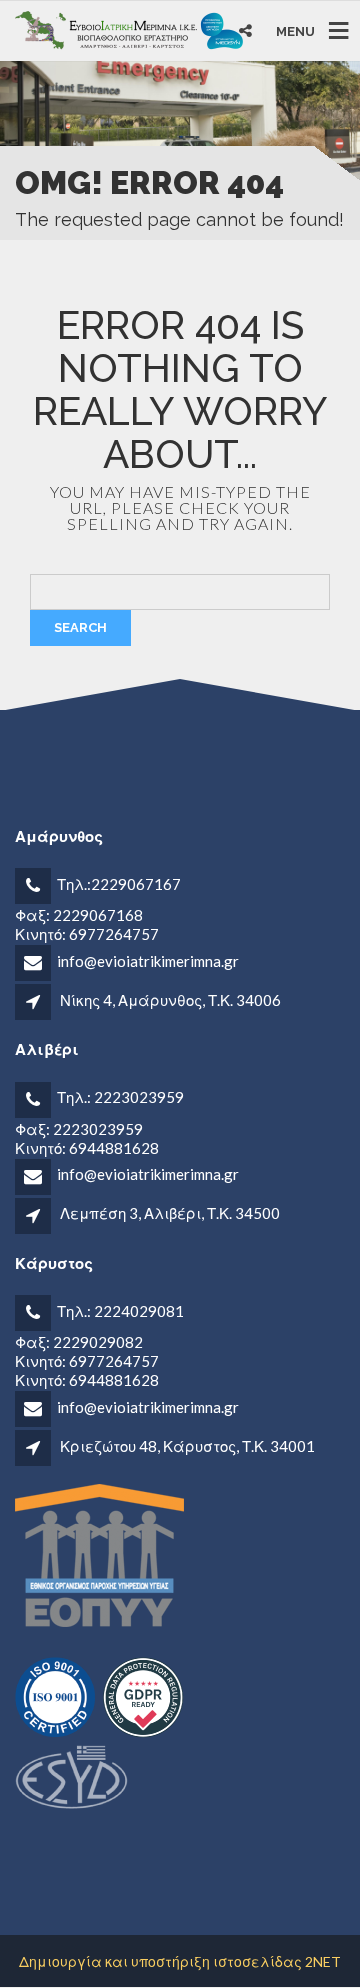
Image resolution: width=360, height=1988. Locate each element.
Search (80, 627)
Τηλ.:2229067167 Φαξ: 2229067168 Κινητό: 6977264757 (98, 909)
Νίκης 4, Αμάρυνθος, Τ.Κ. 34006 (170, 1000)
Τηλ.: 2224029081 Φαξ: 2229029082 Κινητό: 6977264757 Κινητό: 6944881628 (99, 1345)
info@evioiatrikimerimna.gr (148, 961)
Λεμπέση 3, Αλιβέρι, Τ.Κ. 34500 (170, 1213)
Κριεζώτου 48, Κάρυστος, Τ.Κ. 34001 (187, 1446)
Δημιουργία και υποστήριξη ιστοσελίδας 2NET (180, 1961)
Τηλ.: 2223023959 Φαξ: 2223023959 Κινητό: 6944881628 (99, 1122)
